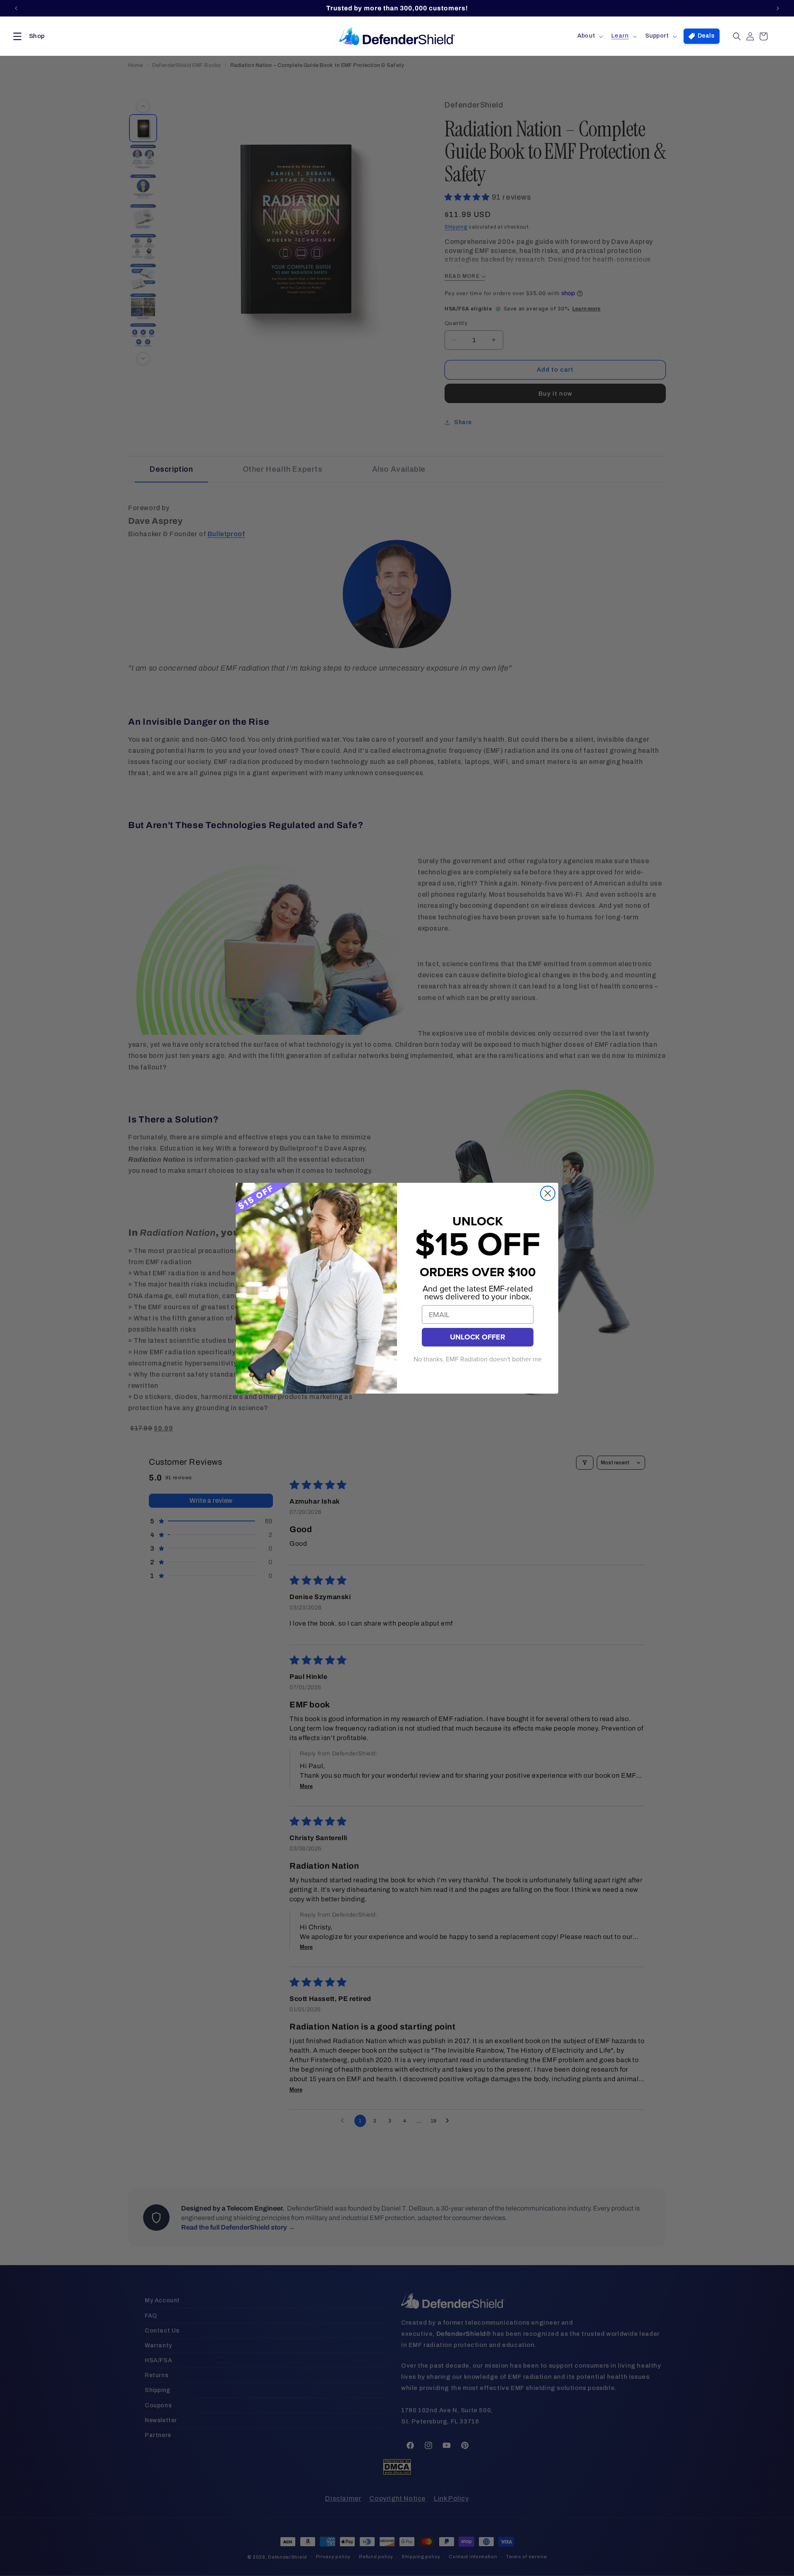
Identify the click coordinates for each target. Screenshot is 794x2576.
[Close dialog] (548, 1193)
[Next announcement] (778, 8)
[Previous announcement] (16, 8)
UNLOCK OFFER (478, 1337)
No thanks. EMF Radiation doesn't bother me (478, 1359)
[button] (27, 36)
